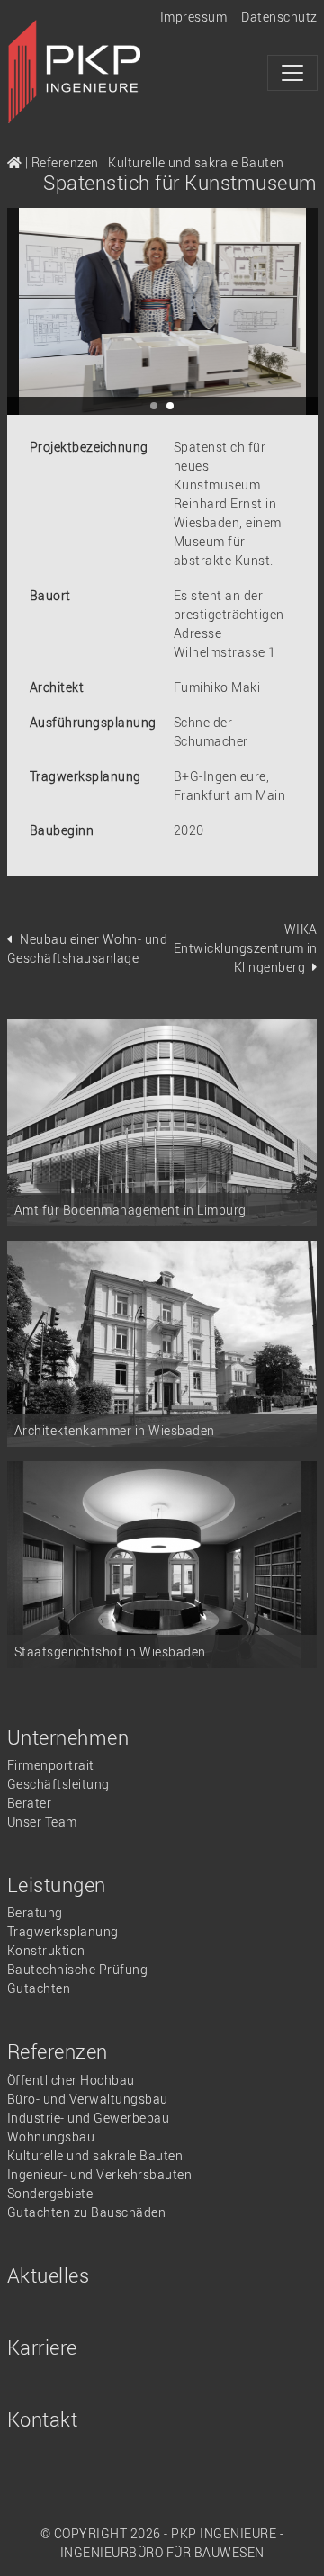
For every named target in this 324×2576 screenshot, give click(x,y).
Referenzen (65, 162)
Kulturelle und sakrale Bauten (196, 162)
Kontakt (43, 2419)
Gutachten (39, 1988)
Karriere (42, 2347)
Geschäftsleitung (58, 1784)
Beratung (35, 1912)
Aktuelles (49, 2275)
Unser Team (42, 1822)
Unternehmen (68, 1737)
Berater (30, 1803)
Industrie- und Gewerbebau (89, 2118)
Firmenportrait (51, 1765)
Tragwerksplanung (63, 1931)
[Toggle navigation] (292, 73)
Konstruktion (46, 1950)
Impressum (194, 17)
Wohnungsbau (51, 2136)
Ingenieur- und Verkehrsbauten (100, 2174)
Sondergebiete (50, 2193)
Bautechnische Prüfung (78, 1969)
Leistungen (57, 1885)
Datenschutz (279, 17)
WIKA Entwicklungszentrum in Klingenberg (246, 948)
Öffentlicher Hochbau (71, 2080)
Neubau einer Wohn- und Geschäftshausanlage (88, 948)
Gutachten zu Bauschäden (87, 2212)
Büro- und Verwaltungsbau (88, 2099)
